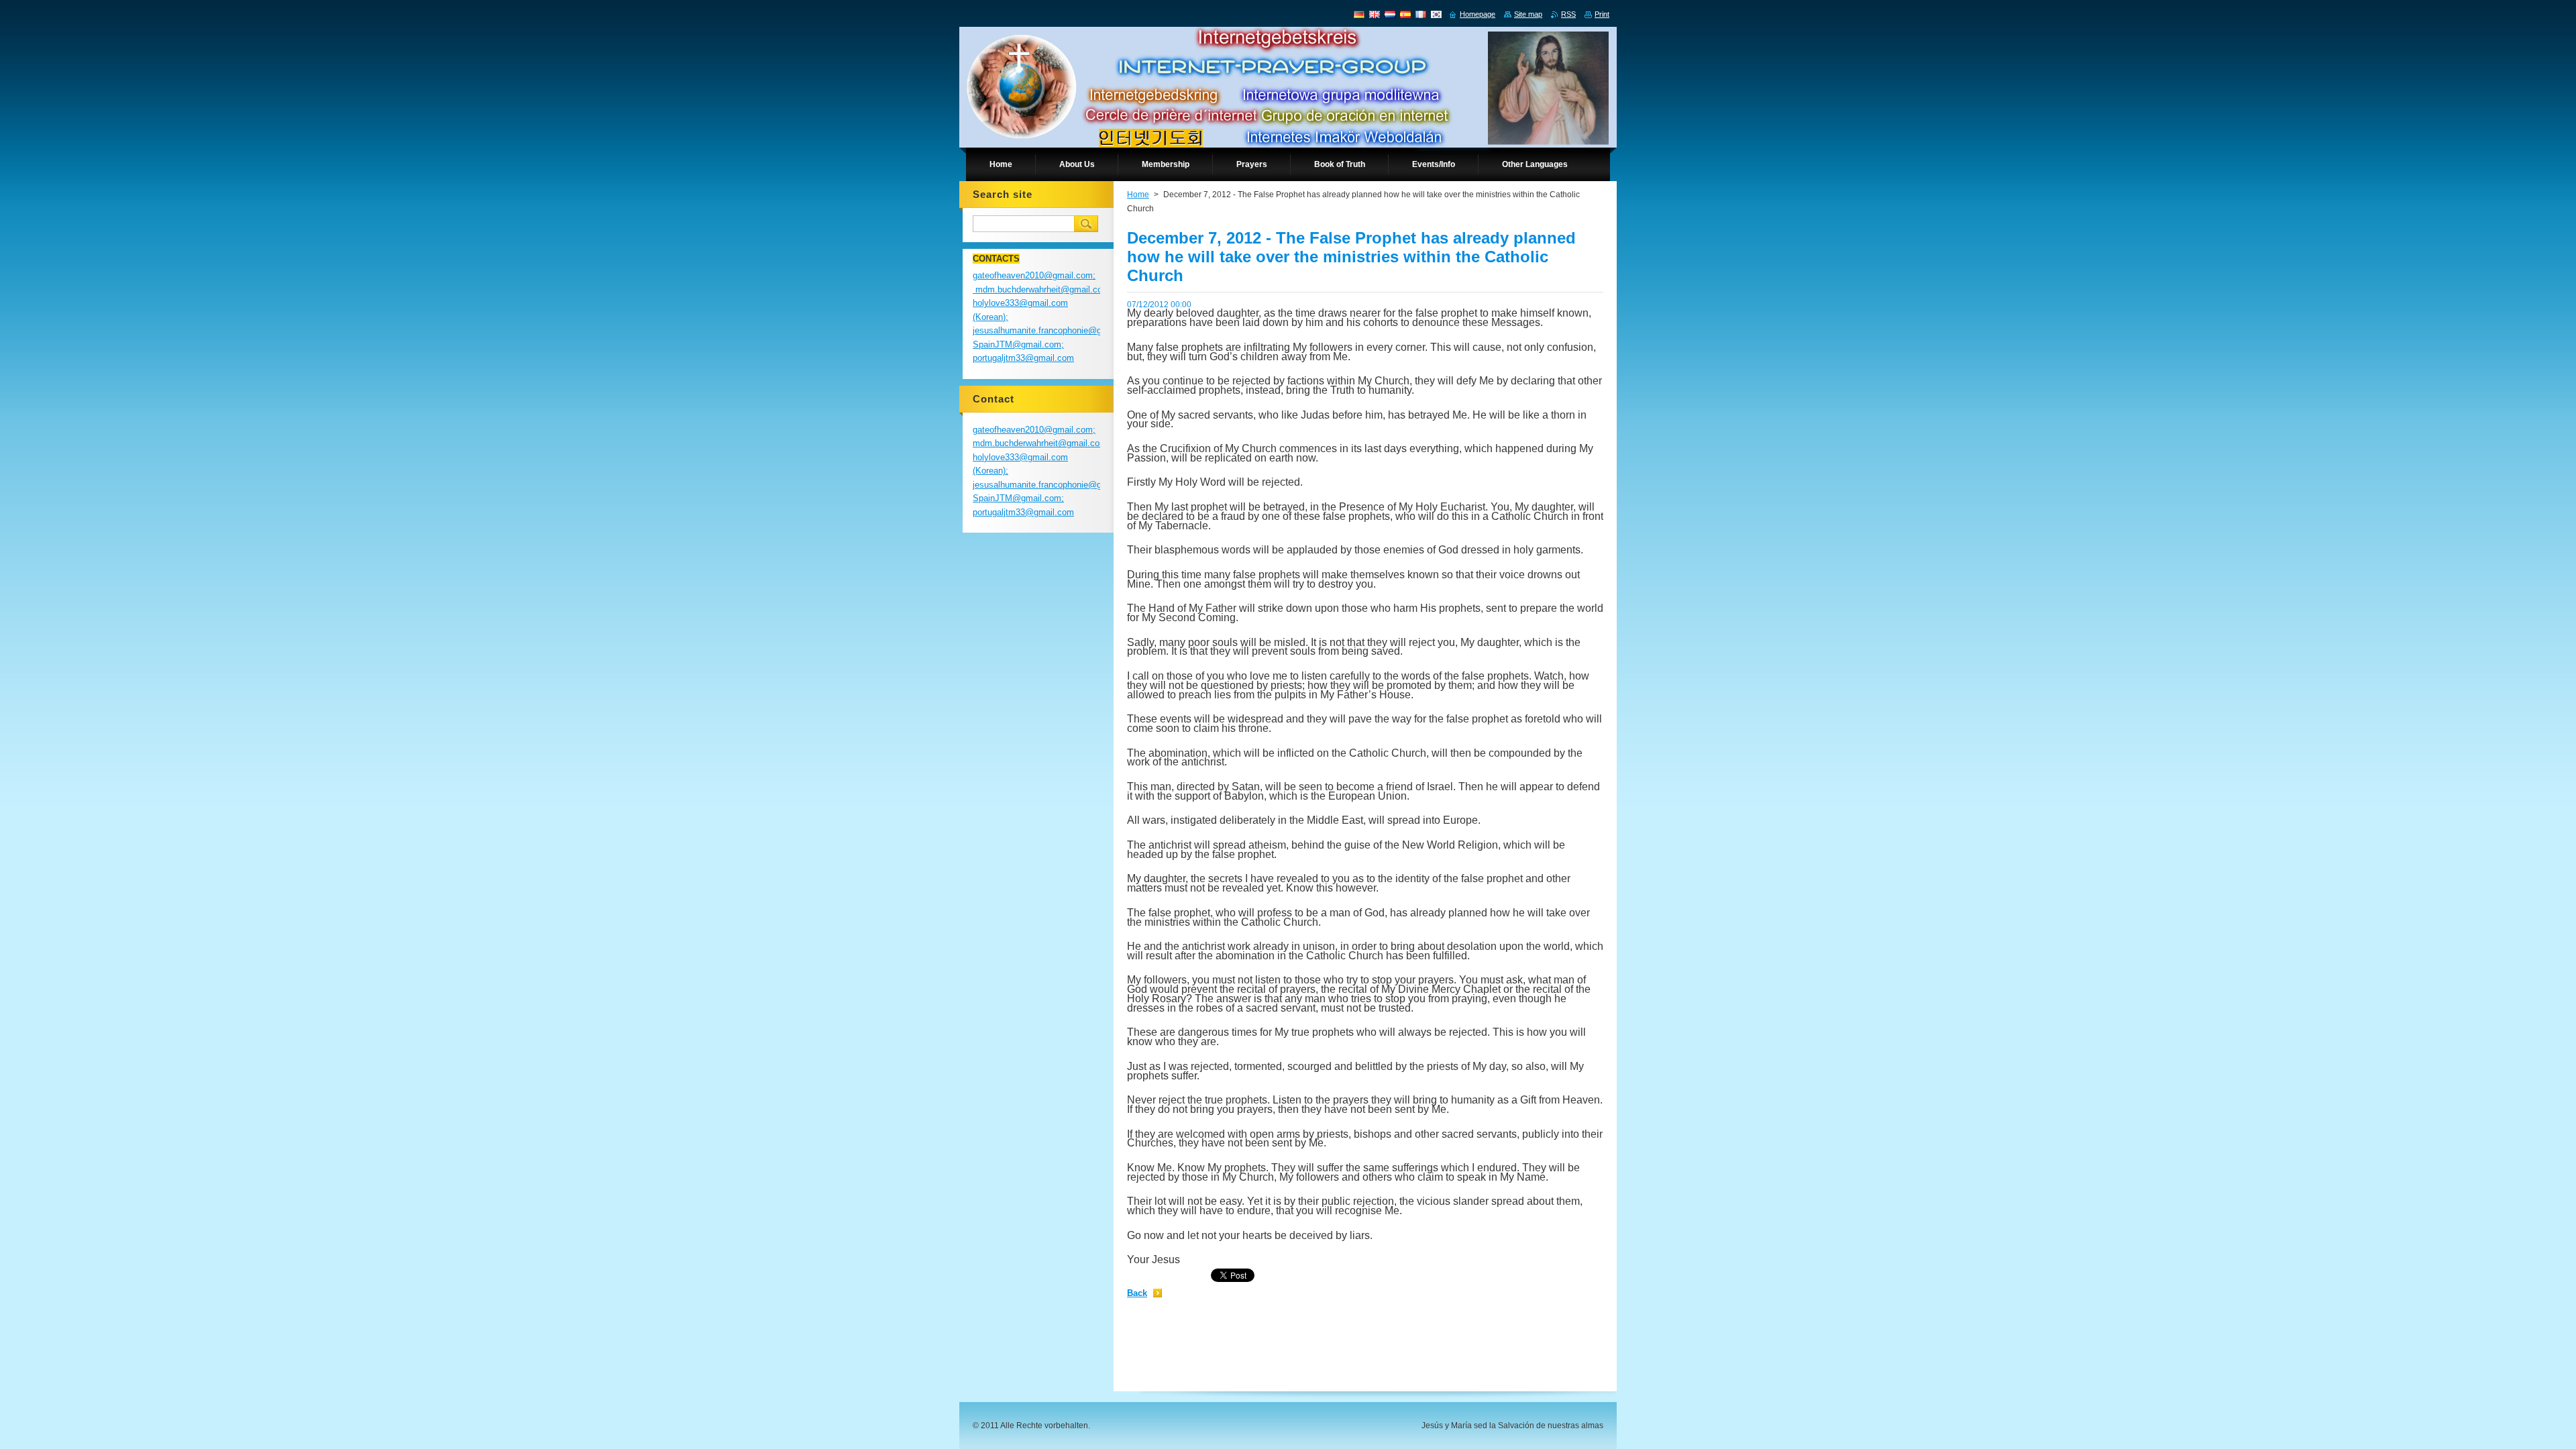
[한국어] (1436, 14)
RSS (1568, 14)
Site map (1528, 14)
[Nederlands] (1390, 14)
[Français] (1421, 14)
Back (1137, 1293)
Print (1602, 14)
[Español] (1405, 14)
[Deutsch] (1359, 14)
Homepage (1478, 14)
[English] (1375, 14)
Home (1138, 195)
